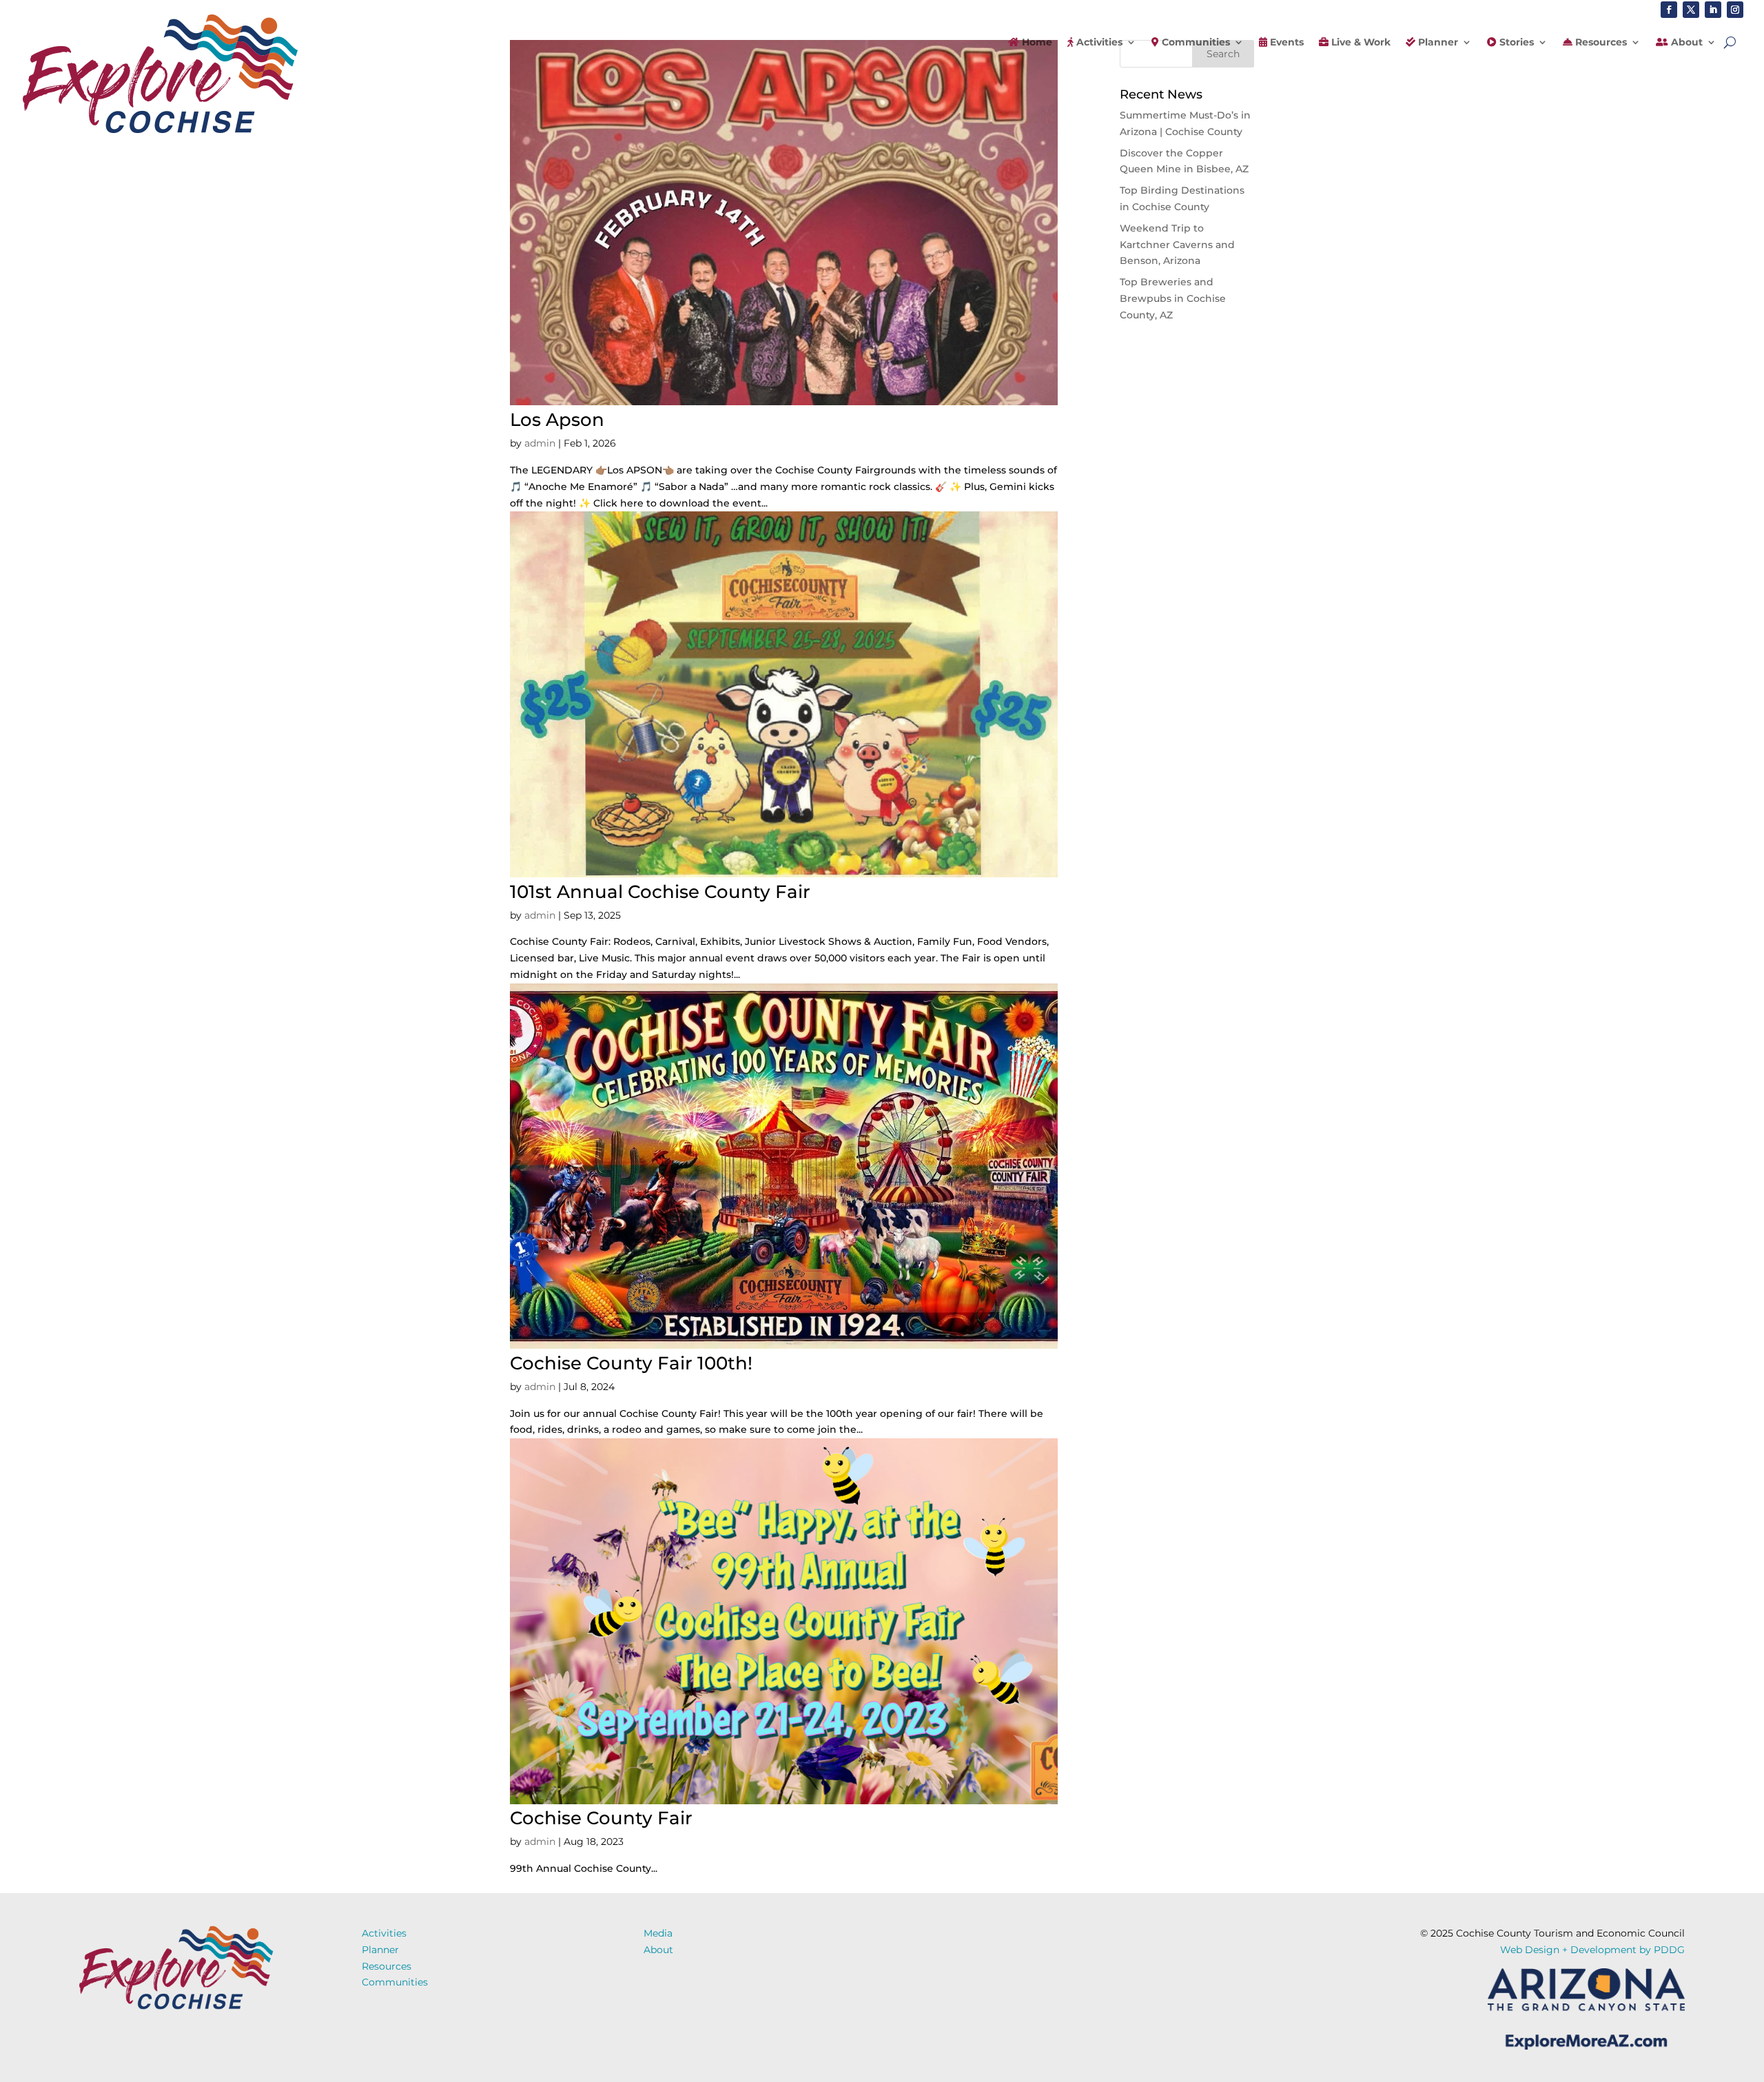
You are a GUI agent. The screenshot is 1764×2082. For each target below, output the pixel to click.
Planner (1437, 43)
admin (540, 443)
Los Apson (557, 420)
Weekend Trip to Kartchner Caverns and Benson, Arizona (1177, 245)
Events (1285, 43)
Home (1036, 43)
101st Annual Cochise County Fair (660, 892)
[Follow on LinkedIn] (1713, 10)
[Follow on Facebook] (1669, 10)
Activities (1098, 43)
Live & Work (1360, 43)
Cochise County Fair (601, 1818)
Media (658, 1933)
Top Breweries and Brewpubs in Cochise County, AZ (1173, 298)
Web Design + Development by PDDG (1592, 1950)
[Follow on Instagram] (1735, 10)
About (1685, 43)
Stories (1515, 43)
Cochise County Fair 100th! (631, 1363)
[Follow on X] (1691, 10)
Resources (1600, 43)
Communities (1194, 43)
